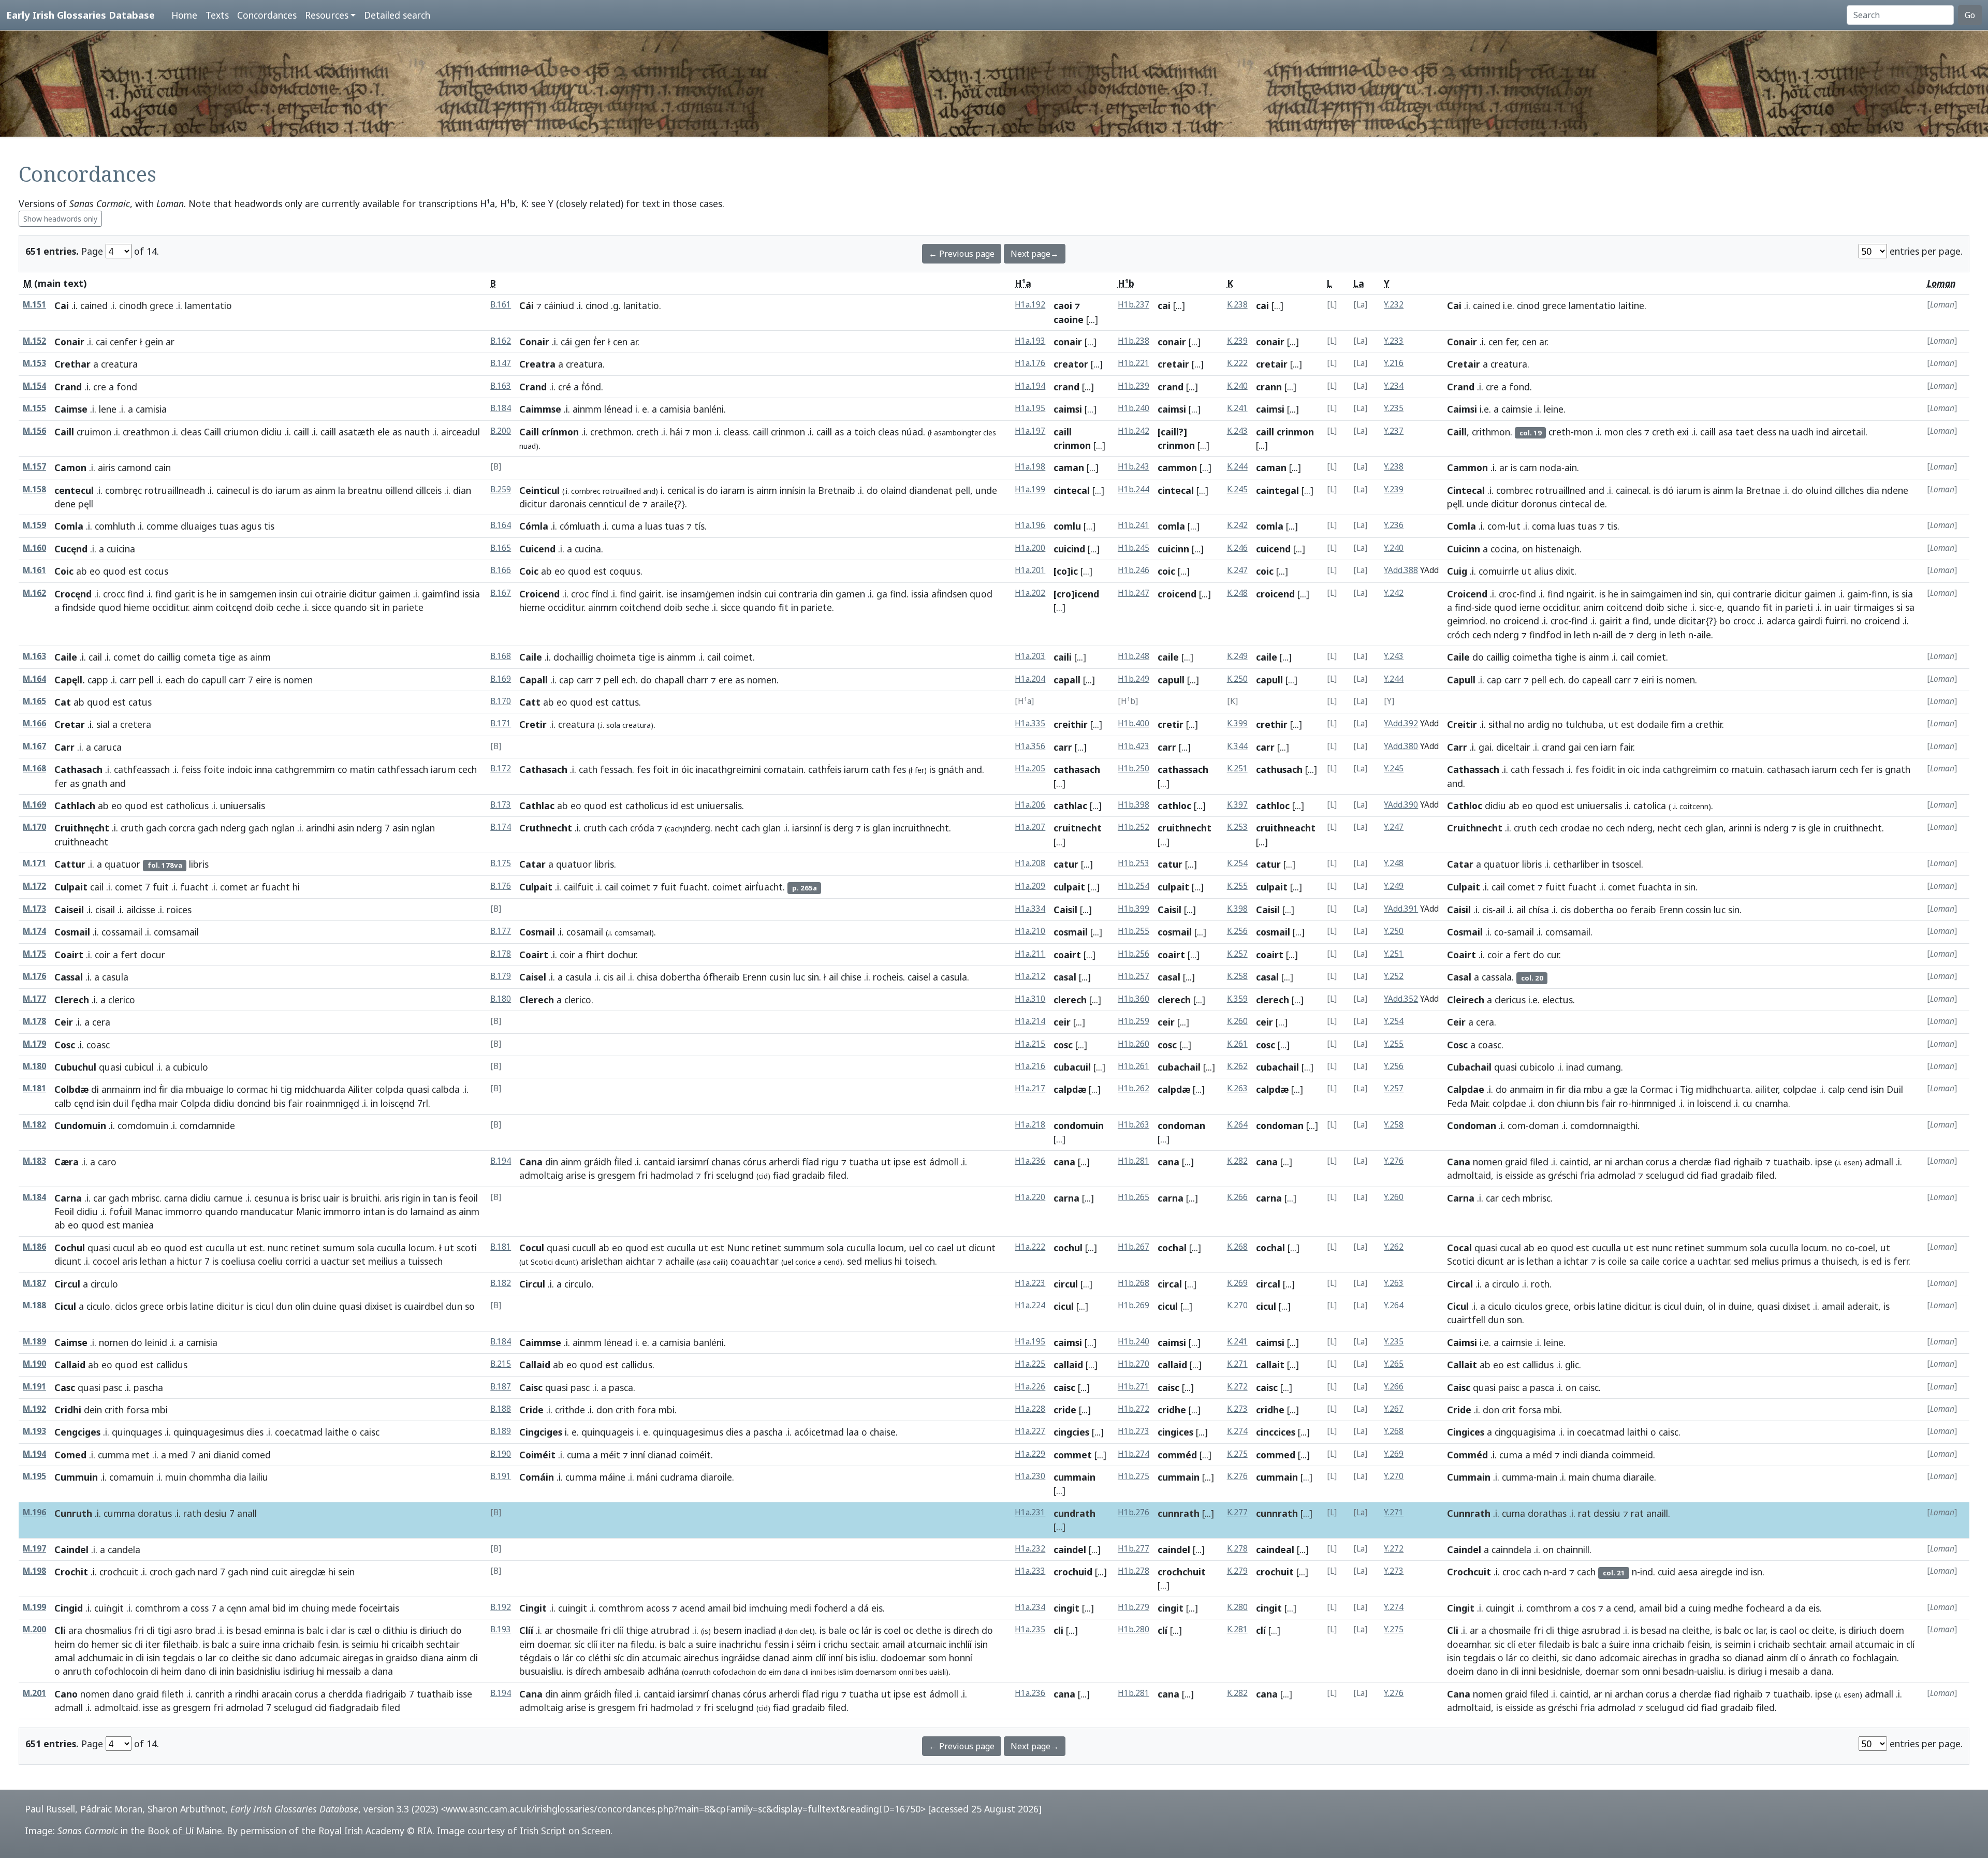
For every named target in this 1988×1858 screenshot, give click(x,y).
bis (279, 1103)
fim (1678, 724)
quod (114, 571)
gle (1814, 828)
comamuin (131, 1477)
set (359, 1261)
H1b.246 (1134, 570)
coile (1617, 1261)
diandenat (931, 490)
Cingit (533, 1608)
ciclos (126, 1306)
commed (1276, 1455)
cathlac (1070, 806)
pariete (816, 607)
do (267, 490)
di (95, 1089)
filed (837, 1175)
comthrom (158, 1608)
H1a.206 (1030, 805)
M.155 (34, 408)
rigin (411, 1198)
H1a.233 (1030, 1571)
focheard (1765, 1608)
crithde (570, 1410)
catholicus (187, 806)
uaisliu (1711, 1671)
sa (1910, 607)
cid (1693, 1175)
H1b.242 (1134, 431)
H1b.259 (1134, 1021)
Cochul (70, 1248)
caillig (169, 657)
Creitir (1462, 724)
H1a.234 (1030, 1607)
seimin (1737, 1644)
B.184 (501, 408)
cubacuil (1072, 1067)
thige (637, 1630)
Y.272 (1394, 1549)
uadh (1803, 432)
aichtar (640, 1261)
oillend (399, 490)
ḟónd (591, 387)
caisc (1064, 1387)
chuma (1606, 1477)
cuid (1667, 1572)
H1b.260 (1134, 1044)
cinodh (133, 305)
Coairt (69, 955)
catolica (1650, 806)
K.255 (1237, 886)
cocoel (106, 1261)
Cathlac (537, 806)
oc (854, 1630)
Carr (64, 747)
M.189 (34, 1342)
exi (1683, 432)
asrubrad (1601, 1630)
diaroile (716, 1477)
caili (1063, 657)
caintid (1574, 1162)
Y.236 (1394, 525)
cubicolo (1537, 1067)
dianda (1595, 1455)
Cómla (534, 526)
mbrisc (145, 1198)
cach (618, 828)
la (342, 490)
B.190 (501, 1454)
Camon (70, 467)
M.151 (34, 305)
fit (784, 607)
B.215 (501, 1364)
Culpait (71, 887)
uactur (335, 1261)
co (342, 769)
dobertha (1594, 910)
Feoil (64, 1211)
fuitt (1555, 887)
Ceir (64, 1022)
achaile (680, 1261)
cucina (588, 549)
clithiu (395, 1630)
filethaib (181, 1644)
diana (432, 1658)
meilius (383, 1261)
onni (1651, 1671)
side (1483, 607)
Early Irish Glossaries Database (81, 15)
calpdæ (1070, 1089)
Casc (65, 1387)
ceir (1062, 1022)
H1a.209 (1030, 886)
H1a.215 (1030, 1044)
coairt (1067, 955)
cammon (1177, 467)
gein (154, 342)
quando (350, 607)
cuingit (573, 1608)
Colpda (196, 1103)
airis (106, 467)
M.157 (34, 467)
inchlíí (960, 1644)
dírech (588, 1671)
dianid (226, 1455)
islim (846, 1672)
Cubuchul (75, 1067)
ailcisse (141, 910)
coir (103, 955)
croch (161, 1572)
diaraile (1639, 1477)
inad (1575, 1067)
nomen (762, 680)
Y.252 (1394, 976)
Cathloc (1465, 806)
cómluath (580, 526)
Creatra (537, 364)
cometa (200, 657)
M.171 (34, 863)
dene (65, 504)
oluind (1819, 490)
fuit (161, 887)
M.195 (34, 1476)
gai (1485, 747)
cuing (1700, 1608)
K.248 (1237, 593)
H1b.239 (1134, 386)
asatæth (357, 432)
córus (755, 1162)
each (175, 680)
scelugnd (735, 1175)
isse (464, 1694)
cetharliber (1576, 864)
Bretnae (1763, 490)
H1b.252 (1134, 827)
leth (1582, 635)
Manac (149, 1211)
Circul (67, 1284)
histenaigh (1558, 549)
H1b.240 (1134, 408)
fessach (616, 769)
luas (654, 526)
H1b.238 (1134, 341)
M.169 (34, 805)
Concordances (267, 15)
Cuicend (537, 549)
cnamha (1772, 1103)
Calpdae (1466, 1089)
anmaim (1527, 1089)
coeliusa (238, 1261)
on (1527, 549)
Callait (1462, 1365)
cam (1528, 467)
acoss (658, 1608)
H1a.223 (1030, 1283)
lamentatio (1592, 305)
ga (882, 594)
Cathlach (75, 806)
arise (576, 1175)
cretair (1173, 364)
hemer (105, 1644)
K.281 (1237, 1629)
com (1496, 526)
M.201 (34, 1693)
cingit (1066, 1608)
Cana (531, 1162)
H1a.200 (1030, 548)
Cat (63, 702)
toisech (920, 1261)
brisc (311, 1198)
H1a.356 (1030, 746)
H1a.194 (1030, 386)
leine (1554, 409)
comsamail (1568, 932)
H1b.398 (1134, 805)
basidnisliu (259, 1671)
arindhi (320, 828)
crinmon (788, 432)
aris (392, 1198)
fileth (173, 1694)
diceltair (1513, 747)
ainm (325, 490)
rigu (830, 1162)
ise (672, 594)
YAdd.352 (1401, 999)
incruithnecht (921, 828)
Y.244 (1394, 679)
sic (127, 1644)
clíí (618, 1630)
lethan (153, 1261)
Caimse (71, 409)
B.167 (501, 593)
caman (1069, 467)
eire (264, 680)
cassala (1497, 977)
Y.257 (1394, 1088)
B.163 (501, 386)
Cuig (1457, 571)
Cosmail (72, 932)
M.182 (34, 1125)
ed (1876, 1261)
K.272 (1237, 1387)
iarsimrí (693, 1162)
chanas (726, 1162)
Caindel (71, 1549)
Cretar (70, 724)
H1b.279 (1134, 1607)
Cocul (532, 1248)
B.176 (501, 886)
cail (95, 657)
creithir (1071, 724)
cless (1766, 432)
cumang (1604, 1067)
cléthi (600, 1658)
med (178, 1455)
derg (1647, 635)
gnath (94, 783)
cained (94, 305)
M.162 (34, 593)
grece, (1558, 1306)
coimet (738, 657)
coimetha (1532, 657)
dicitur (533, 504)
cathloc (1174, 806)
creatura (584, 364)
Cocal (1459, 1248)
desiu (215, 1513)
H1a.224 (1030, 1305)
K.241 (1237, 408)
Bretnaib (837, 490)
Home (184, 15)
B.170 (501, 701)
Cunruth (73, 1513)
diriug (1750, 1671)
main (1547, 1477)
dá (863, 1608)
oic (1634, 769)
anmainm (121, 1089)
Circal (1460, 1284)
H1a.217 (1030, 1088)
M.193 (34, 1431)
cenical (681, 490)
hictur (189, 1261)
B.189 (501, 1431)
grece (162, 305)
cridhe (1172, 1410)
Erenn (1671, 910)
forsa (138, 1410)
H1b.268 (1134, 1283)
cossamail (122, 932)
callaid (1068, 1365)
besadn (1678, 1671)
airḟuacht (764, 887)
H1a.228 (1030, 1409)
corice (805, 1262)
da (1800, 1608)
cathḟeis (825, 769)
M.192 (34, 1409)
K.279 (1237, 1571)
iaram (733, 490)
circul (1066, 1284)
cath (588, 769)
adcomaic (1619, 1658)
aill (1607, 635)
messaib (344, 1671)
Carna (68, 1198)
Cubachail (1469, 1067)
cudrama (679, 1477)
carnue (228, 1198)
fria (1588, 1175)
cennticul (608, 504)
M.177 (34, 999)
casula (579, 977)
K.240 (1237, 386)
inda (1651, 769)
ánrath (1823, 1658)
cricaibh (407, 1644)
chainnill (1573, 1549)
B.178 (501, 954)
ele (384, 432)
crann (1269, 387)
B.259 (501, 489)
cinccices (1276, 1432)
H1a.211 (1030, 954)
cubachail (1179, 1067)
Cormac (1656, 1089)
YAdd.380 (1401, 746)
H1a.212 (1030, 976)
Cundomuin (80, 1125)
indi (1570, 1455)
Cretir (533, 724)
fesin (328, 1644)
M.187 (34, 1283)
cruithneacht (1286, 828)
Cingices (1466, 1432)
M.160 (34, 548)
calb (63, 1103)
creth (647, 432)
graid (1516, 1162)
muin (176, 1477)
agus (251, 526)
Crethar (72, 364)
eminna (280, 1630)
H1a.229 (1030, 1454)
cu (1748, 1103)
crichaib (299, 1644)
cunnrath (1179, 1513)
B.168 (501, 656)
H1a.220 (1030, 1197)
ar (634, 342)
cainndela (1511, 1549)
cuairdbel (423, 1306)
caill (301, 432)
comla (1171, 526)
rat (1584, 1513)
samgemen (253, 594)
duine (325, 1306)
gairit (650, 594)
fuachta (1655, 887)
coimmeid (1632, 1455)
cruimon (94, 432)
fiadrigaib (386, 1694)
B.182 (501, 1283)
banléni (708, 409)
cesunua (272, 1198)
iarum (288, 490)
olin (303, 1306)
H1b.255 (1134, 931)
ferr (1901, 1261)
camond (135, 467)
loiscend (1714, 1103)
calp (1837, 1089)
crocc (114, 594)
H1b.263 (1134, 1125)
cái (566, 342)
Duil (1895, 1089)
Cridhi (68, 1410)
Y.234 (1394, 386)
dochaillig (573, 657)
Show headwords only (60, 219)
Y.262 (1394, 1247)
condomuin (1079, 1125)
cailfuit (579, 887)
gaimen (395, 594)
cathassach (1183, 769)
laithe (337, 1432)
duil (121, 1103)
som (937, 1658)
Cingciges (541, 1432)
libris (604, 864)
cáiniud (559, 305)
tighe (1566, 657)
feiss (191, 769)
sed (854, 1261)
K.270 (1237, 1305)
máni (647, 1477)
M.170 (34, 827)
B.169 (501, 679)
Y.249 (1394, 886)
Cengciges (77, 1432)
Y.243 (1394, 656)
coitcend (1625, 607)
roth (1540, 1284)
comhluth (115, 526)
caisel (919, 977)
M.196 (34, 1512)
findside (79, 607)
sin (1706, 594)
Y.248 (1394, 863)
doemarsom (876, 1672)
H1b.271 (1134, 1387)
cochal (1172, 1248)
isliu (868, 1658)
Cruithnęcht (82, 828)
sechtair (443, 1644)
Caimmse (540, 409)
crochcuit (119, 1572)
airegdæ (308, 1572)
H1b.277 (1134, 1549)
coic (1166, 571)
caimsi (1068, 409)
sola (613, 725)
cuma (623, 526)
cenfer (123, 342)
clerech (1070, 1000)
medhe (1728, 1608)
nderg (1506, 635)
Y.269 (1394, 1454)
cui (306, 594)
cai (1164, 305)
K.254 (1237, 863)
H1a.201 (1030, 570)
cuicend (1273, 549)
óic (687, 769)
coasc (1490, 1045)
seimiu (365, 1644)
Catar (532, 864)
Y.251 (1394, 954)
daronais (568, 504)
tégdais (535, 1658)
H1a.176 (1030, 363)
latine (202, 1306)
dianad (662, 1455)
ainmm (587, 409)
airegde (1716, 1572)
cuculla (220, 1248)
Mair (1479, 1103)
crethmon (611, 432)
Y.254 (1394, 1021)
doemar (553, 1644)
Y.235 (1394, 408)
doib (264, 607)
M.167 (34, 746)
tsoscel (1626, 864)
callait (1270, 1365)
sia (1907, 594)
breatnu (365, 490)
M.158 (34, 489)
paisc (1509, 1387)
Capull (1461, 680)
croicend (1177, 594)
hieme (137, 607)
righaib (1748, 1162)
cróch (1458, 635)
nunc (278, 1248)
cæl (364, 1630)
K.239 (1237, 341)
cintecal (1072, 490)
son (1515, 1320)
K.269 (1237, 1283)
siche (1677, 607)
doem (1892, 1630)
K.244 (1237, 467)
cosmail (1071, 932)
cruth (132, 828)
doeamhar (1468, 1644)
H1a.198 (1030, 467)
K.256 (1237, 931)
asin (346, 828)
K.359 (1237, 999)
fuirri (1836, 621)
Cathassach (1473, 769)
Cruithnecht (1475, 828)
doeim (1460, 1671)
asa (1726, 432)
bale (837, 1630)
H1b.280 (1134, 1629)
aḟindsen (949, 594)
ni (1609, 1162)
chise (851, 977)
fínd (600, 594)
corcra (182, 828)
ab (82, 571)
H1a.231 (1030, 1512)
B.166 (501, 570)
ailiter (1766, 1089)
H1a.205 (1030, 769)
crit (1509, 1410)
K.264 (1237, 1125)
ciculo (98, 1306)
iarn (1609, 747)
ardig (1538, 724)
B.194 (501, 1161)
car (100, 1198)
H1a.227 (1030, 1431)
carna (176, 1198)
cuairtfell (1466, 1320)
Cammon (1467, 467)
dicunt (68, 1261)
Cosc (65, 1045)
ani (204, 1455)
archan (1629, 1162)
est (135, 571)
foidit (1603, 769)
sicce (321, 607)
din (827, 594)
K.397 (1237, 805)
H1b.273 (1134, 1431)
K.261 (1237, 1044)
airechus (701, 1658)
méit (610, 1455)
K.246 (1237, 548)
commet (1073, 1455)
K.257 (1237, 954)
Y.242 (1394, 593)
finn (1880, 594)
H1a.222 (1030, 1247)
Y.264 (1394, 1305)
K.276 (1237, 1476)
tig (286, 1089)
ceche (288, 607)
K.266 (1237, 1197)
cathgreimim (1690, 769)
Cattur (70, 864)
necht (727, 828)
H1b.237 (1134, 305)
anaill (1657, 1513)
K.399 (1237, 723)
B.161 (501, 305)
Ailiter (360, 1089)
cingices (1175, 1432)
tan (440, 1198)
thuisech (1839, 1261)
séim (806, 1644)
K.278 (1237, 1549)
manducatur (267, 1211)
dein (93, 1410)
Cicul (65, 1306)
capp (98, 680)
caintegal (1277, 490)
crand (1066, 387)
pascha (768, 1432)
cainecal (1632, 490)
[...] (1092, 319)
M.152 (34, 341)
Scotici (542, 1262)
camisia (675, 409)
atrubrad (670, 1630)
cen (620, 342)
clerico (578, 1000)
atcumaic (927, 1644)
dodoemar (903, 1658)
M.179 (34, 1044)
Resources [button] (327, 15)
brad (205, 1630)
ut (1526, 571)
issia (471, 594)
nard (208, 1572)
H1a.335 (1030, 723)
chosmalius (108, 1630)
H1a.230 (1030, 1476)
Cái (527, 305)
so (1727, 1658)
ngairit (1581, 594)
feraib (1643, 910)
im (294, 1608)
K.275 (1237, 1454)
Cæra (67, 1162)
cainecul (233, 490)
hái (676, 432)
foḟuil (121, 1211)
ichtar (1576, 1261)
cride (1065, 1410)
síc (579, 1644)
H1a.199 (1030, 489)
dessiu (1607, 1513)
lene (108, 409)
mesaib (1785, 1671)
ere (726, 680)
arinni (1740, 828)
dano (286, 1658)
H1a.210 (1030, 931)
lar (211, 1658)
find (136, 594)
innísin (793, 490)
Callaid (70, 1365)
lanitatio (641, 305)
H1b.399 (1134, 909)
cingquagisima (1525, 1432)
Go (1970, 15)
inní (638, 1455)
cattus (625, 702)
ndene (1895, 490)
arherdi (784, 1162)
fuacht (194, 887)
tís (699, 526)
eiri (1648, 680)
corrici (298, 1261)
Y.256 (1394, 1066)
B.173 (501, 805)
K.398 (1237, 909)
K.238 (1237, 305)
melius (878, 1261)
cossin (1698, 910)
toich (865, 432)
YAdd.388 (1401, 570)
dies (255, 1432)
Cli (60, 1630)
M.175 (34, 954)
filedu (643, 1644)
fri (643, 1175)
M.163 (34, 656)
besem (728, 1630)
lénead (618, 409)
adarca (1781, 621)
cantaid (659, 1162)
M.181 (34, 1088)
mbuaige (205, 1089)
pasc (113, 1387)
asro (183, 1630)
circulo (578, 1284)
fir (1561, 1089)
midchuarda (320, 1089)
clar (338, 1630)
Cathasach (78, 769)
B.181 (501, 1247)
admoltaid (1469, 1175)
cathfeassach (142, 769)
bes (830, 1672)
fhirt (595, 955)
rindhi (247, 1694)
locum (421, 1248)
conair (1068, 342)
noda (1551, 467)
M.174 (34, 931)
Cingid (69, 1608)
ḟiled (623, 1162)
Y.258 (1394, 1125)
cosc (1063, 1045)
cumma (114, 1455)
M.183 (34, 1161)
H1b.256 (1134, 954)
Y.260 (1394, 1197)
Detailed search (397, 15)
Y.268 (1394, 1431)
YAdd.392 (1401, 723)
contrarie (1752, 594)
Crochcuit (1469, 1572)
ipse (902, 1162)
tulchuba (1584, 724)
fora (647, 1410)
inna (264, 769)
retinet (305, 1248)
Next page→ (1035, 254)
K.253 (1237, 827)
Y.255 (1394, 1044)
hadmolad (672, 1175)
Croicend (539, 594)
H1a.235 (1030, 1629)
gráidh (598, 1162)
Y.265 (1394, 1364)
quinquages (137, 1432)
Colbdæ (71, 1089)
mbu (1594, 1089)
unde (986, 490)
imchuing (768, 1608)
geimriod (1466, 621)
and (1596, 490)
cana (1064, 1162)
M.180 (34, 1066)
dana (792, 1672)
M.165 (34, 701)
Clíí (526, 1630)
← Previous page (962, 254)
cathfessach (403, 769)
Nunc (738, 1248)
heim (65, 1644)
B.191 (501, 1476)
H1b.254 (1134, 886)
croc (580, 594)
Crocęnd (73, 594)
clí (1163, 1630)
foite (214, 769)
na (1784, 432)
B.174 (501, 827)
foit (661, 769)
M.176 (34, 976)
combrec (586, 491)
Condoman (1472, 1125)
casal (1065, 977)
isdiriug (299, 1671)
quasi (110, 1067)
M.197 (34, 1549)
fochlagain (1875, 1658)
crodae (1575, 828)
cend (1858, 1089)
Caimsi (1462, 409)
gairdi (1810, 621)
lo (230, 1089)
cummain (1075, 1477)
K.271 (1237, 1364)
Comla (69, 526)
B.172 (501, 769)
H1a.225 (1030, 1364)
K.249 (1237, 656)
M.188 (34, 1305)
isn (1757, 1572)
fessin (777, 1644)
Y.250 (1394, 931)
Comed (70, 1455)
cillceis (429, 490)
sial (103, 724)
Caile (66, 657)
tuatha (864, 1162)
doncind (254, 1103)
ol (1712, 1306)
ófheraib (721, 977)
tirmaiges (1874, 607)
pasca (621, 1387)
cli (151, 1630)
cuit (279, 1572)
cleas (191, 432)
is (1514, 467)
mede (344, 1608)
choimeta (616, 657)
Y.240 (1394, 548)
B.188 (501, 1409)
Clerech (72, 1000)
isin (104, 1103)
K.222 (1237, 363)
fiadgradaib (354, 1707)
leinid (156, 1342)
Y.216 (1394, 363)
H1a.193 (1030, 341)
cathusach (1279, 769)
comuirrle (1499, 571)
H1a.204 (1030, 679)
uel (916, 1248)
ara (75, 1630)
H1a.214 (1030, 1021)
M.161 (34, 570)
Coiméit (537, 1455)
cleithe (245, 1658)
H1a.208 (1030, 863)
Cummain (1469, 1477)
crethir (1272, 724)
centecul (74, 490)
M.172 (34, 886)
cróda (642, 828)
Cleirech (1466, 1000)
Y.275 (1394, 1629)
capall (1067, 680)
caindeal (1275, 1549)
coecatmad (299, 1432)
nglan (283, 828)
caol (1788, 1630)
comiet (1651, 657)
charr (697, 680)
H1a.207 (1030, 827)
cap (567, 680)
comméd (1177, 1455)
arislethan (602, 1261)
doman (1544, 1125)
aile (1704, 635)
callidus (637, 1365)
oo (1622, 910)
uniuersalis (719, 806)
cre (100, 387)
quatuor (122, 864)
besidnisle (1559, 1671)
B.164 (501, 525)
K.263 (1237, 1088)
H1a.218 (1030, 1125)
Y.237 (1394, 431)
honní (961, 1658)
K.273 (1237, 1409)
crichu (836, 1644)
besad (248, 1630)
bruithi (365, 1198)
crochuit (1275, 1572)
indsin (749, 594)
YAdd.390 (1401, 805)
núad (912, 432)
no (1495, 621)
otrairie (331, 594)
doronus (1539, 504)
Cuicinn (1464, 549)
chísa (1539, 910)
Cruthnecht (546, 828)
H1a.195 (1030, 408)
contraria (798, 594)
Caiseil (69, 910)
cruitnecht (1078, 828)
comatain (784, 769)
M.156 (34, 431)
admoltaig (541, 1175)
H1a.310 (1030, 999)
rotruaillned (622, 491)
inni (816, 1672)
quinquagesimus (209, 1432)
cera (1485, 1022)
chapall (669, 680)
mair (169, 1103)
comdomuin (143, 1125)
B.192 (501, 1607)
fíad (810, 1162)
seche (697, 607)
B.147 (501, 363)
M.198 (34, 1571)
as (397, 432)
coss (200, 1608)
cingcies (1071, 1432)
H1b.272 (1134, 1409)
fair (1626, 747)
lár (867, 1630)
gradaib (809, 1175)
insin (288, 594)
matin (362, 769)
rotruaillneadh (175, 490)
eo (95, 571)
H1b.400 (1134, 723)
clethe (929, 1630)
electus (1558, 1000)
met (141, 1455)
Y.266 (1394, 1387)
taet (1745, 432)
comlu (1067, 526)
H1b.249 (1134, 679)
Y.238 (1394, 467)
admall (1879, 1162)
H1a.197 (1030, 431)
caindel (1070, 1549)
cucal (1510, 1248)
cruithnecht (1185, 828)
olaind (894, 490)
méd (1543, 1455)
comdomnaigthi (1604, 1125)
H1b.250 (1134, 769)
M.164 (34, 679)
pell (963, 490)
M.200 (34, 1629)
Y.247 (1394, 827)
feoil (468, 1198)
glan (772, 828)
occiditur (170, 607)
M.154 (34, 386)
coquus (625, 571)
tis (1612, 526)
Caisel (533, 977)
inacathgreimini (728, 769)
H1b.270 (1134, 1364)
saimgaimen (1656, 594)
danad (776, 1658)
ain (1571, 467)
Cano (66, 1694)
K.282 (1237, 1161)
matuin (1747, 769)
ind (1823, 432)
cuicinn (1173, 549)
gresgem (616, 1175)
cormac (252, 1089)
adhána (663, 1671)
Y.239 (1394, 489)
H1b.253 (1134, 863)
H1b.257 (1134, 976)
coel (1867, 1248)
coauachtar (755, 1261)
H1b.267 (1134, 1247)
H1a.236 (1030, 1161)
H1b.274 (1134, 1454)
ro (1624, 1103)
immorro (184, 1211)
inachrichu (740, 1644)
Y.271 (1394, 1512)
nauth (417, 432)
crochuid (1073, 1572)
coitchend (640, 607)
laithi (1638, 1432)
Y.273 (1394, 1571)
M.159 (34, 525)
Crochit (71, 1572)
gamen (850, 594)
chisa (647, 977)
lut (1515, 526)
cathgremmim (305, 769)
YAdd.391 (1401, 909)
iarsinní (807, 828)
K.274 (1237, 1431)
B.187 (501, 1387)
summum (804, 1248)
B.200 (501, 431)
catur (1066, 864)
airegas (358, 1658)
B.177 (501, 931)
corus (1657, 1162)
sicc (1706, 607)
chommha (210, 1477)
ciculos (1528, 1306)
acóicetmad (819, 1432)
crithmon (1491, 432)
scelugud (1665, 1175)
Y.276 (1394, 1161)
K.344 (1237, 746)
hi (274, 1089)
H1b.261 (1134, 1066)
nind (260, 1572)
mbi (667, 1410)
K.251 (1237, 769)
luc (1720, 910)
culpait (1069, 887)
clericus (1510, 1000)
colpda (390, 1089)
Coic (64, 571)
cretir (1171, 724)
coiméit (695, 1455)
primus (1796, 1261)
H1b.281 (1134, 1161)
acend (692, 1608)
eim (527, 1644)
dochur (622, 955)
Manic (309, 1211)
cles (990, 433)
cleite (1823, 1630)
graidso (402, 1658)
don (1546, 1103)
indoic (240, 769)
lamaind (427, 1211)
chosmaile (577, 1630)
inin (227, 1671)
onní (906, 1672)
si (1899, 607)
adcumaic (319, 1658)
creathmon (146, 432)
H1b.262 (1134, 1088)
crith (114, 1410)
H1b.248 (1134, 656)
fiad (781, 1175)
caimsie (1517, 409)
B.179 (501, 976)
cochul (1068, 1248)
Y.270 (1394, 1476)
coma (1544, 526)
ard (1559, 1572)
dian (462, 490)
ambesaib (624, 1671)
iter (153, 1644)
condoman (1181, 1125)
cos (1589, 1608)
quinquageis (608, 1432)
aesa (1688, 1572)
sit (375, 607)
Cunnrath (1469, 1513)
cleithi (1544, 1658)
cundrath (1075, 1513)
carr (128, 680)
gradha (1705, 1658)
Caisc (531, 1387)
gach (156, 828)
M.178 (34, 1021)
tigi (164, 1630)
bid (279, 1608)
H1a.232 (1030, 1549)
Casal (1459, 977)
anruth (77, 1671)
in (223, 594)
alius (1544, 571)
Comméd (1467, 1455)
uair (1843, 607)
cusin (780, 977)
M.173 (34, 909)
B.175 (501, 863)
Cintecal (1466, 490)
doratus (155, 1513)
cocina (1504, 549)
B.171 (501, 723)
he (212, 594)
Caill (64, 432)
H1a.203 (1030, 656)
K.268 (1237, 1247)
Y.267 (1394, 1409)
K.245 (1237, 489)
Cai (62, 305)
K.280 (1237, 1607)
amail (1833, 1306)
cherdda (346, 1694)
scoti (467, 1248)
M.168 (34, 769)
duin (1693, 1306)
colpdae (1800, 1089)
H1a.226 (1030, 1387)
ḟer (599, 342)
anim (1594, 607)
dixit (1565, 571)
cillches (1849, 490)
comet (127, 657)
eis (877, 1608)
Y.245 (1394, 769)
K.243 (1237, 431)
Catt (530, 702)
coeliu (270, 1261)
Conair (69, 342)
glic (1572, 1365)
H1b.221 (1134, 363)
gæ (1621, 1089)
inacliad (760, 1630)
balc (315, 1630)
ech (628, 680)
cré (565, 387)
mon (702, 432)
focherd (831, 1608)
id (674, 806)
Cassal (69, 977)
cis (1487, 910)
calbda (446, 1089)
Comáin (537, 1477)
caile (1168, 657)
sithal (1500, 724)
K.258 (1237, 976)
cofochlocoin (121, 1671)
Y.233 (1394, 341)
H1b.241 (1134, 525)
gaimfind (441, 594)
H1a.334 (1030, 909)
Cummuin (76, 1477)
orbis (177, 1306)
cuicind (1069, 549)
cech (1482, 635)
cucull (584, 1248)
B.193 (501, 1629)
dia (1873, 490)
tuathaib (1792, 1162)
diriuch (434, 1630)
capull (214, 680)
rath (192, 1513)
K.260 (1237, 1021)
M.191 (34, 1387)
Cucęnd (71, 549)
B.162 (501, 341)
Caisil (1065, 910)
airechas (1660, 1658)
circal (1170, 1284)
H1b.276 (1134, 1512)
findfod (1545, 635)
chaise (883, 1432)
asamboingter (958, 433)
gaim (1858, 594)
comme (162, 526)
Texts (217, 15)
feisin (1699, 1644)
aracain (277, 1694)
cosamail (585, 932)
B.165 (501, 548)
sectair (864, 1644)
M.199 (34, 1607)
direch (966, 1630)
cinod (597, 305)
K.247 (1237, 570)
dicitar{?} (1698, 621)
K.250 (1237, 679)
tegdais (179, 1658)
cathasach (1077, 769)
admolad (1617, 1175)
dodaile (1653, 724)
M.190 (34, 1364)
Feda (1457, 1103)
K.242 (1237, 525)
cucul (124, 1248)
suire (250, 1644)
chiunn (1570, 1103)
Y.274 (1394, 1607)
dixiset (378, 1306)
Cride (531, 1410)
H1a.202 (1030, 593)
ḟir (163, 1089)
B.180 (501, 999)
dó (1668, 490)
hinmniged (1654, 1103)
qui (1723, 594)
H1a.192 (1030, 305)
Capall (533, 680)
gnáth (951, 769)
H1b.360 (1134, 999)
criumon (241, 432)
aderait (1863, 1306)
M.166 (34, 723)
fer (1511, 342)
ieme (1530, 607)
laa (853, 1432)
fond (1519, 387)
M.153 (34, 363)
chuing (315, 1608)
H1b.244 (1134, 489)
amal (259, 1608)
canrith (210, 1694)
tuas (229, 526)
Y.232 (1394, 305)
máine (612, 1477)
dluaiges (199, 526)
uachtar (1713, 1261)
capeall (1597, 680)
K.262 (1237, 1066)
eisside (1519, 1175)
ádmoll (944, 1162)
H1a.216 (1030, 1066)
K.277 (1237, 1512)
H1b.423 (1134, 746)
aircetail (1848, 432)
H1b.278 (1134, 1571)
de (634, 504)
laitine (1631, 305)
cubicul (139, 1067)
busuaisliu (540, 1671)
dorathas (1547, 1513)
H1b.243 (1134, 467)
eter (1527, 1644)
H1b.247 (1134, 593)
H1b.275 (1134, 1476)
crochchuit (1182, 1572)
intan (374, 1211)
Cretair (1464, 364)
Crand (68, 387)
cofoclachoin (734, 1672)
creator (1071, 364)
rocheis (888, 977)
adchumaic (100, 1658)
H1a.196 (1030, 525)
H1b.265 (1134, 1197)
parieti (1799, 607)
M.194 (34, 1454)
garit (185, 594)
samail (1521, 932)
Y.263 (1394, 1283)
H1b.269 (1134, 1305)
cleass (736, 432)
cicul (264, 1306)
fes (644, 769)
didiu (272, 432)
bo (1725, 621)
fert (129, 955)
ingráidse (741, 1658)
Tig (1687, 1089)
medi (801, 1608)
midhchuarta (1723, 1089)
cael (945, 1248)
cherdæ (1695, 1162)
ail (1500, 910)
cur (1553, 955)
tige (227, 657)
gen (583, 342)
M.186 (34, 1247)
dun (284, 1306)
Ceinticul (539, 490)
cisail (105, 910)
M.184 (34, 1197)
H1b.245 (1134, 548)
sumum (339, 1248)
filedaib (1554, 1644)
